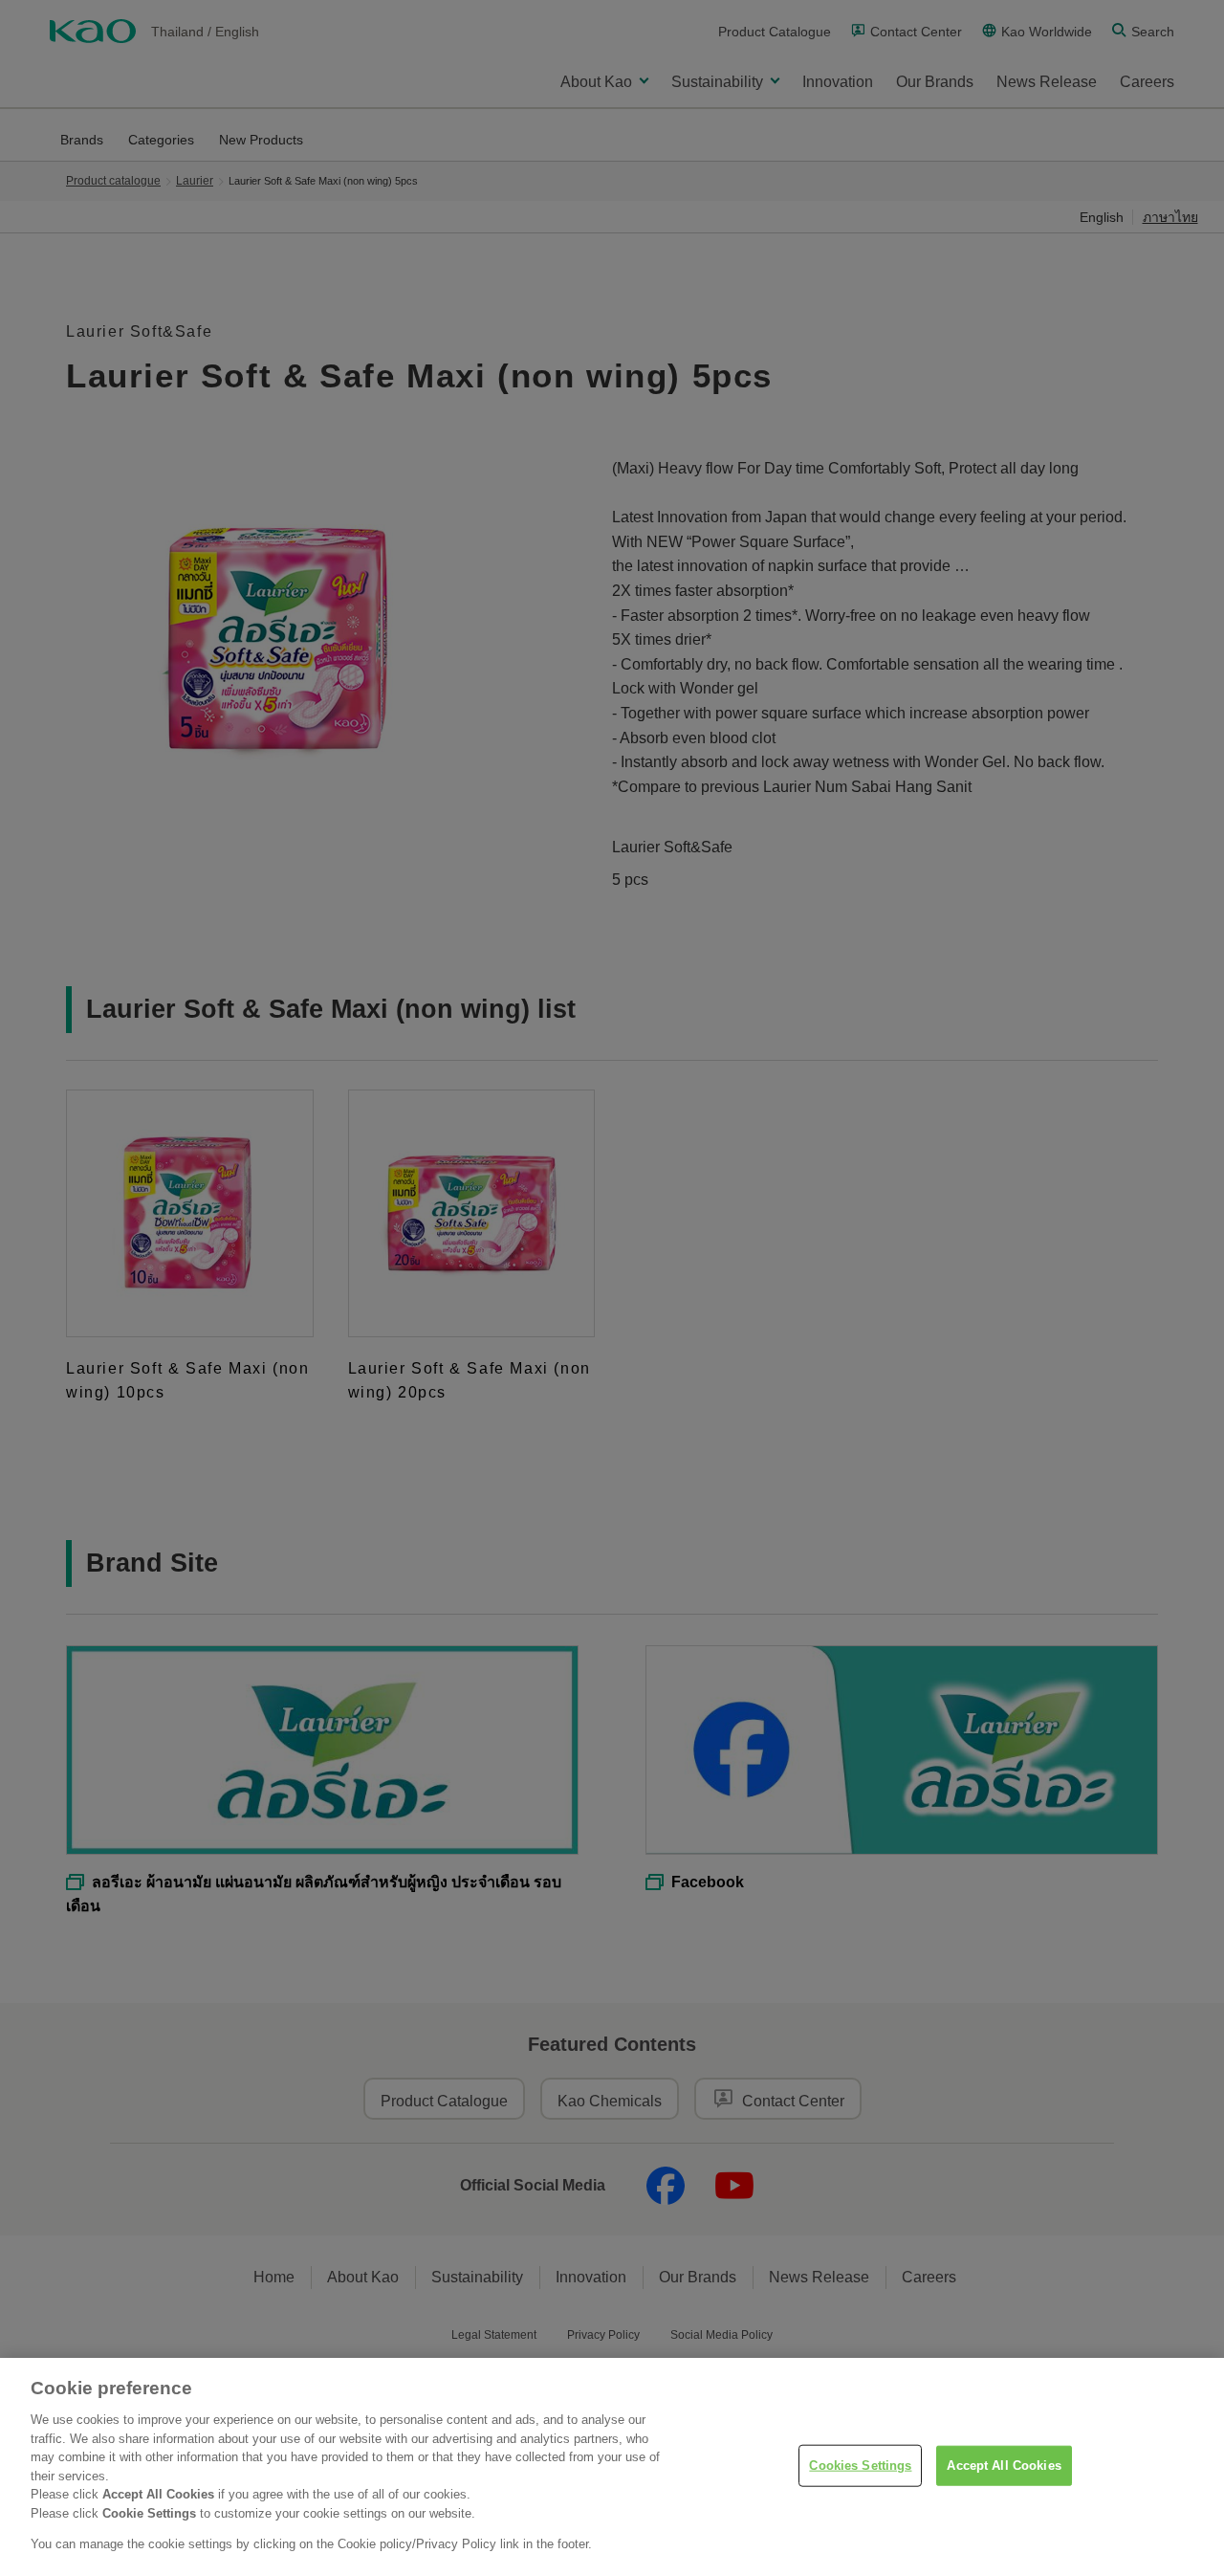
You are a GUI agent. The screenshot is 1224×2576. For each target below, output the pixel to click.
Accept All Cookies (1004, 2466)
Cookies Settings (860, 2466)
